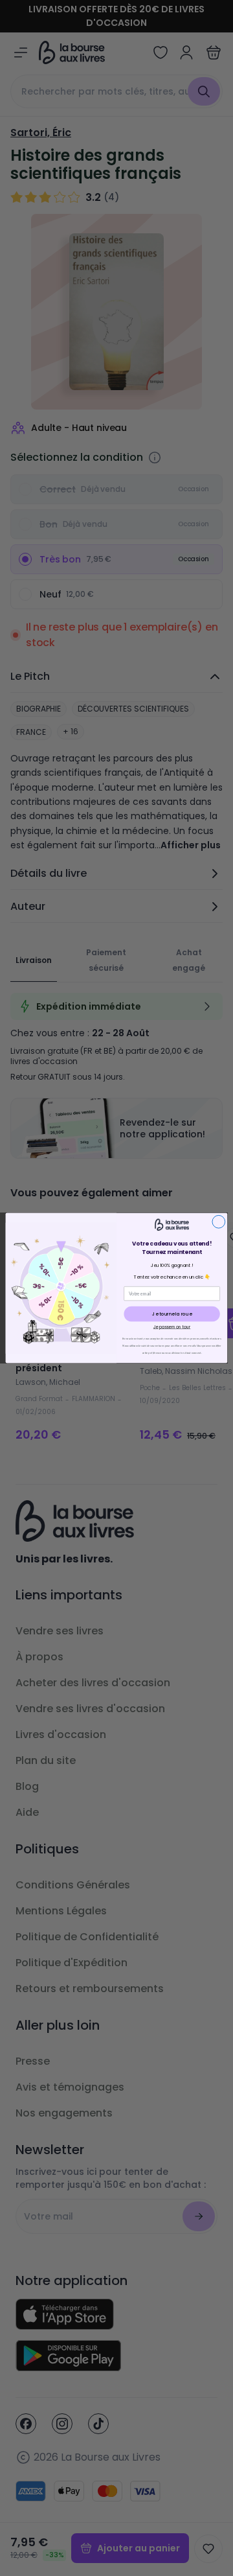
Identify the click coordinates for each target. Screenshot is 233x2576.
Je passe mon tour (172, 1327)
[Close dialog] (219, 1222)
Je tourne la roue (172, 1314)
